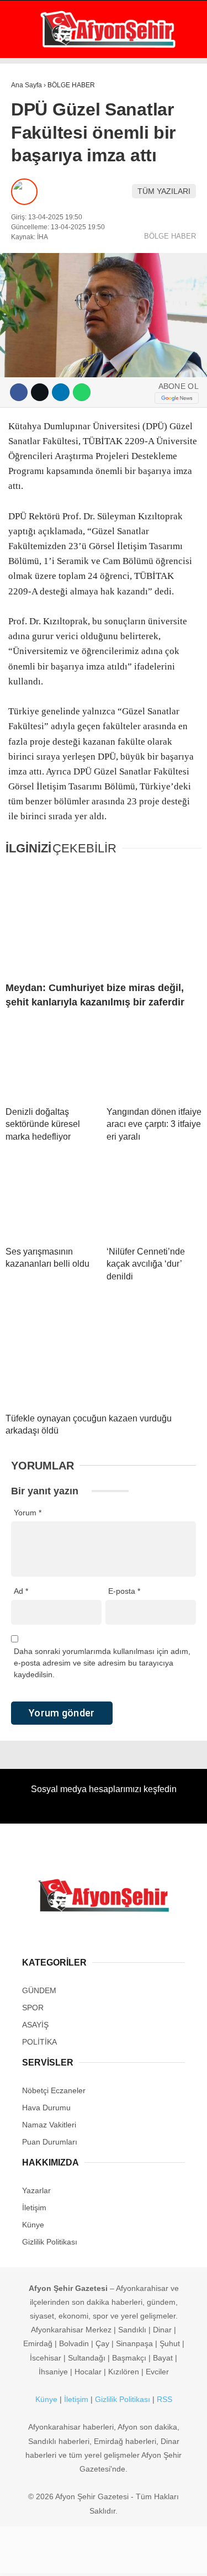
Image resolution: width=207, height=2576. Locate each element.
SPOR (27, 180)
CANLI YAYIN (52, 357)
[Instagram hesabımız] (99, 2558)
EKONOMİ (34, 114)
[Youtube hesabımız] (131, 2558)
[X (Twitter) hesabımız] (67, 2558)
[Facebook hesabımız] (34, 2558)
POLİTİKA (33, 158)
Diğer (28, 270)
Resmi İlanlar (45, 315)
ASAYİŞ (30, 136)
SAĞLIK (30, 203)
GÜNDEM (32, 91)
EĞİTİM (29, 225)
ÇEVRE (29, 293)
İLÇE (25, 248)
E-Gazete (48, 336)
